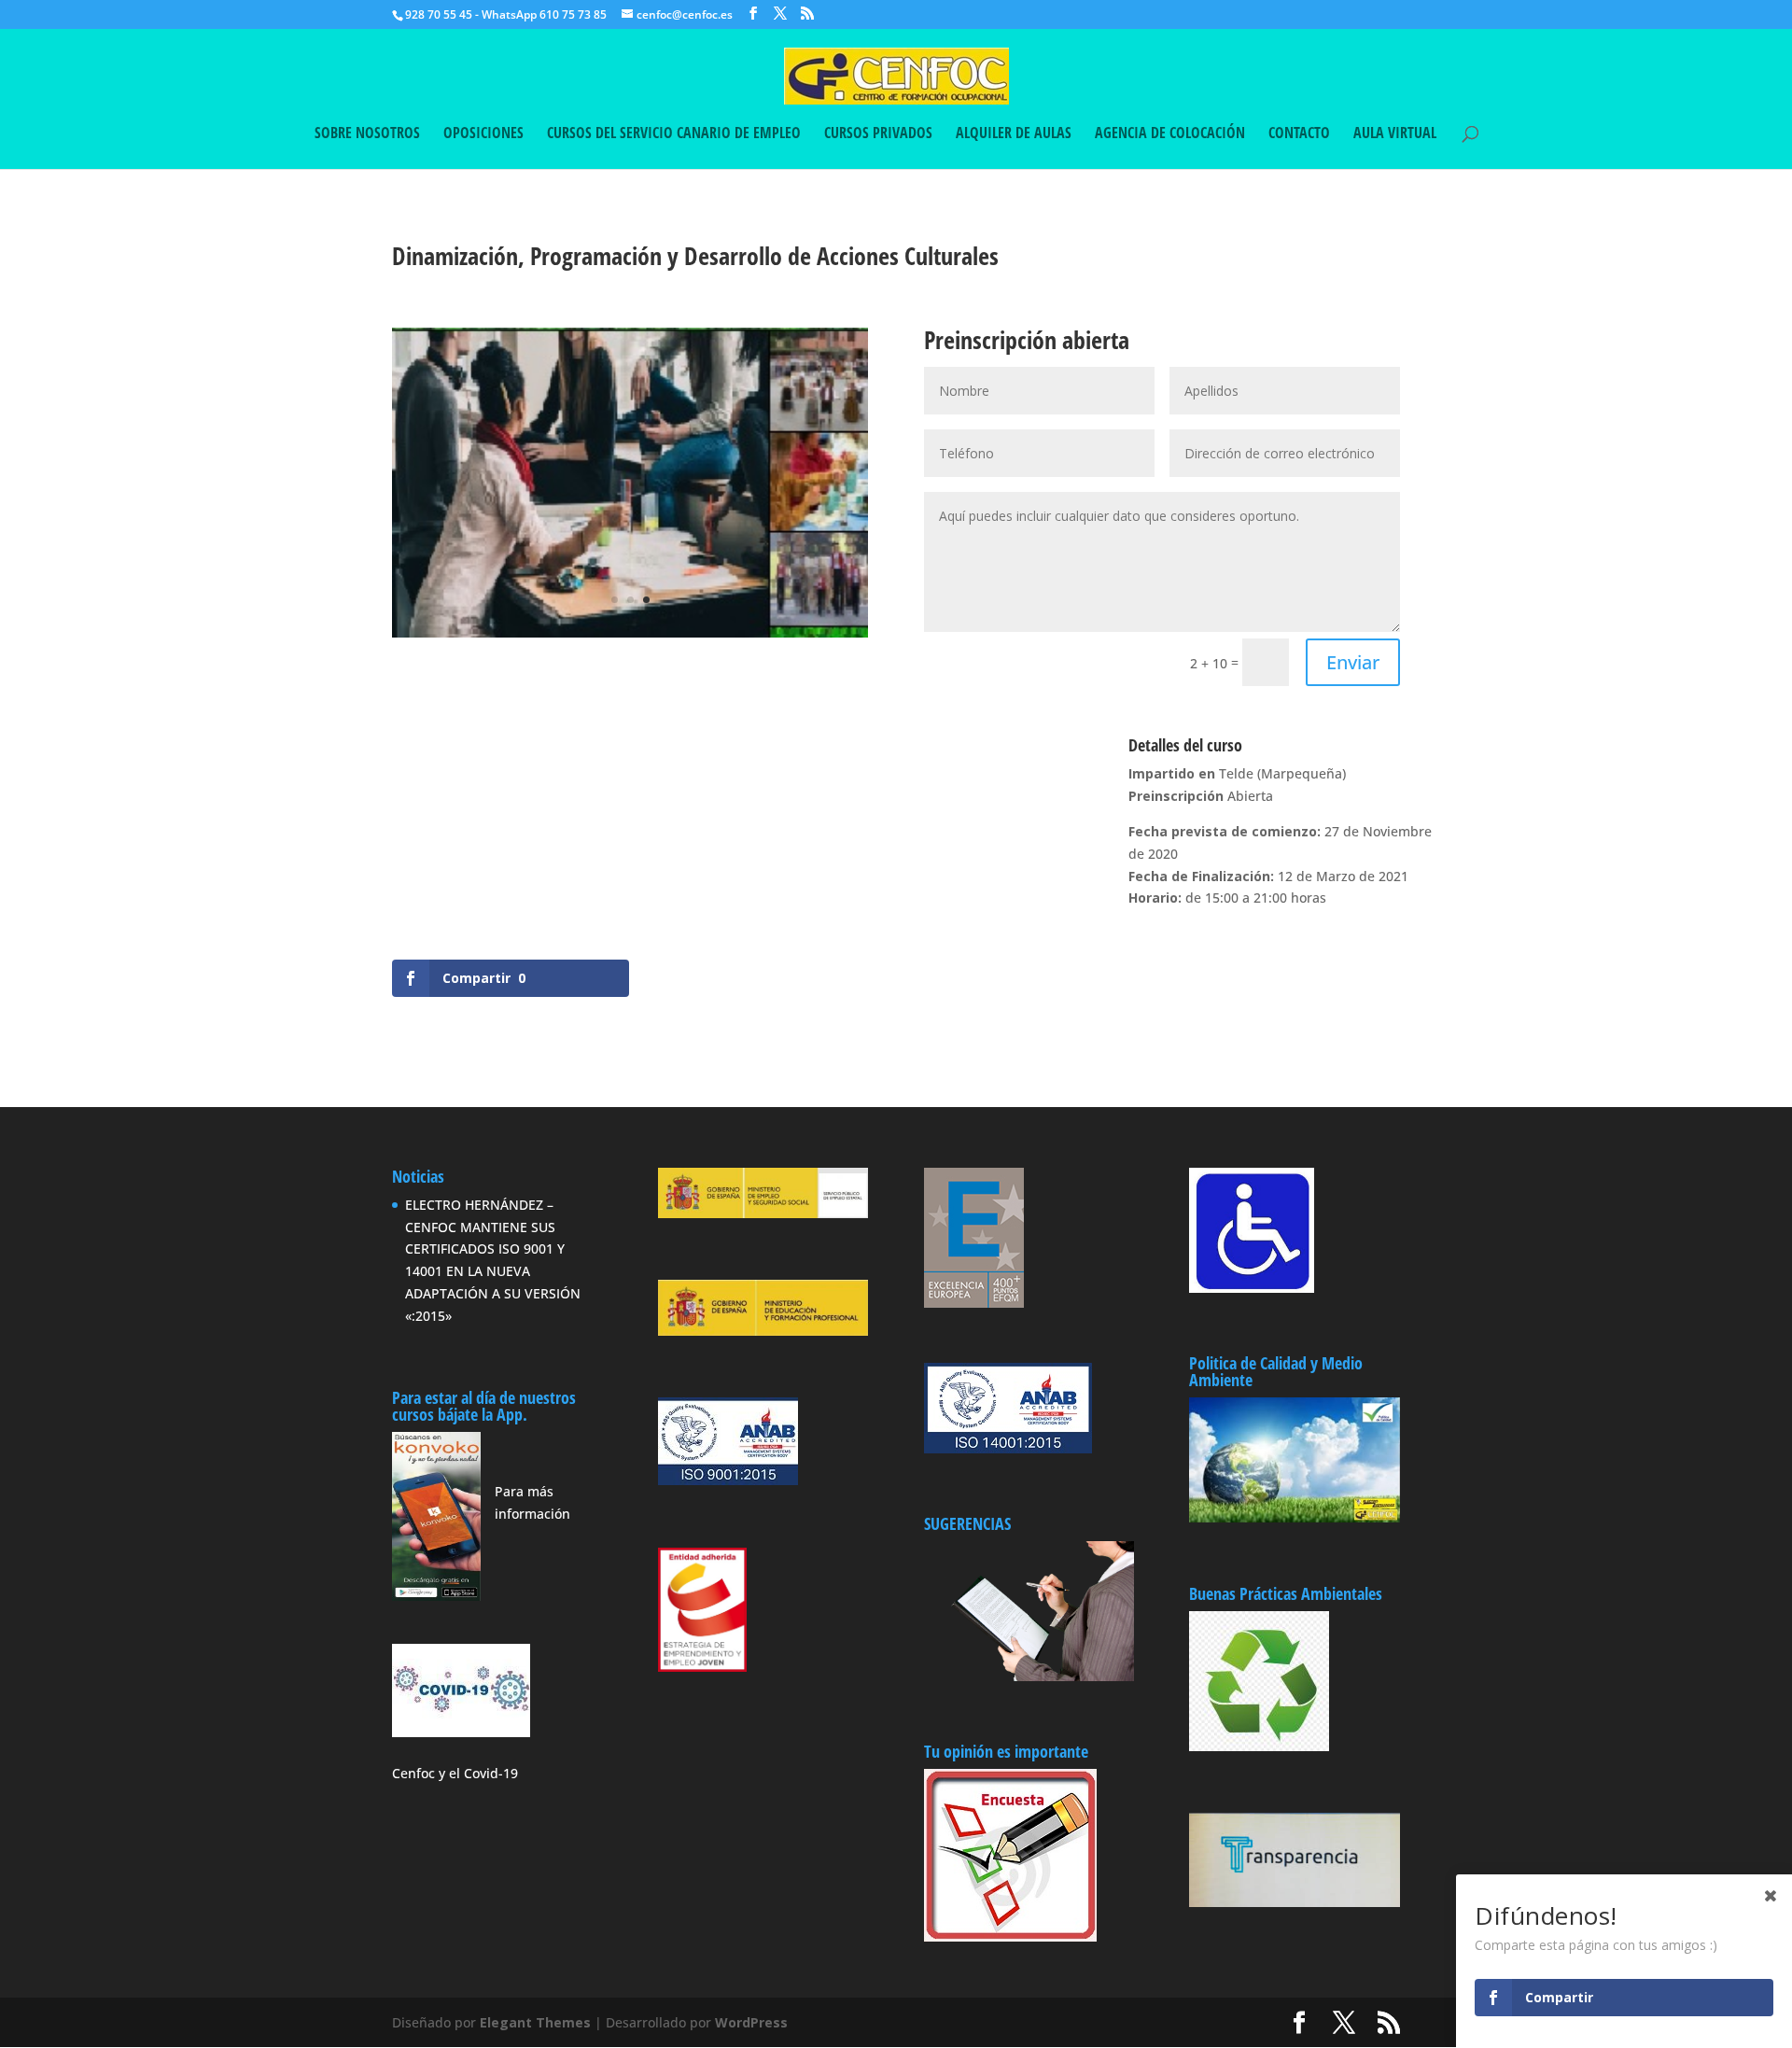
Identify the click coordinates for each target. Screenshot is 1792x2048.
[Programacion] (630, 637)
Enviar (1353, 662)
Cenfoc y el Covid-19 (455, 1773)
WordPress (751, 2022)
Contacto (1299, 134)
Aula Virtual (1395, 134)
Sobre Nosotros (367, 134)
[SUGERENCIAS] (1029, 1676)
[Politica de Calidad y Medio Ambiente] (1294, 1517)
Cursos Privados (878, 134)
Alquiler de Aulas (1014, 134)
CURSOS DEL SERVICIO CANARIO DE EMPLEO (674, 134)
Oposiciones (483, 134)
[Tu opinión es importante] (1010, 1855)
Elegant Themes (535, 2022)
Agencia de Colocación (1170, 134)
